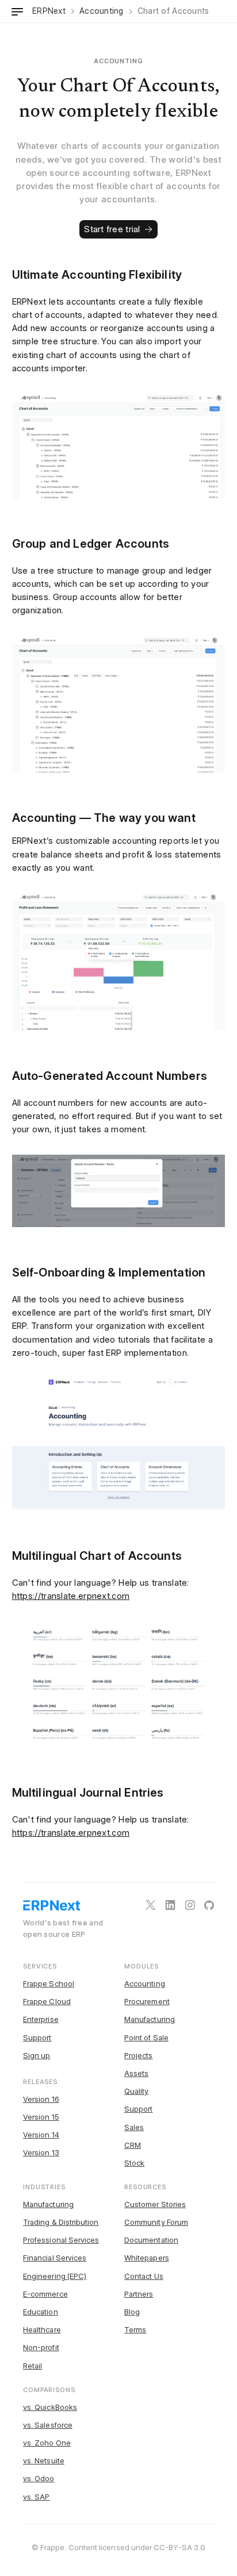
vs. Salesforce (48, 2425)
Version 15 (41, 2117)
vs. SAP (36, 2497)
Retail (33, 2366)
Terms (135, 2329)
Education (41, 2312)
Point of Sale (146, 2037)
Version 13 (41, 2152)
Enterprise (41, 2019)
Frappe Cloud (47, 2001)
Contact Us (144, 2276)
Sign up (37, 2055)
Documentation (151, 2240)
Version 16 (41, 2099)
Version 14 (41, 2135)
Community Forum (156, 2222)
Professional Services (61, 2240)
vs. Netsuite (44, 2460)
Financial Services (55, 2258)
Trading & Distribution (61, 2222)
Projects (139, 2055)
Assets (136, 2073)
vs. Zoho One (47, 2443)
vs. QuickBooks (50, 2407)
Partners (139, 2294)
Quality (136, 2091)
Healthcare (42, 2329)
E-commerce (45, 2294)
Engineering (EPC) (55, 2276)
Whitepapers (147, 2258)
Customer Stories (155, 2204)
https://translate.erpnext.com (71, 1596)
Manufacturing (150, 2019)
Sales (134, 2127)
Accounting (145, 1983)
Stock (134, 2163)
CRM (133, 2145)
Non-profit (41, 2347)
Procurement (147, 2001)
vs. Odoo (39, 2478)
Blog (132, 2312)
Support (37, 2037)
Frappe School (49, 1983)
